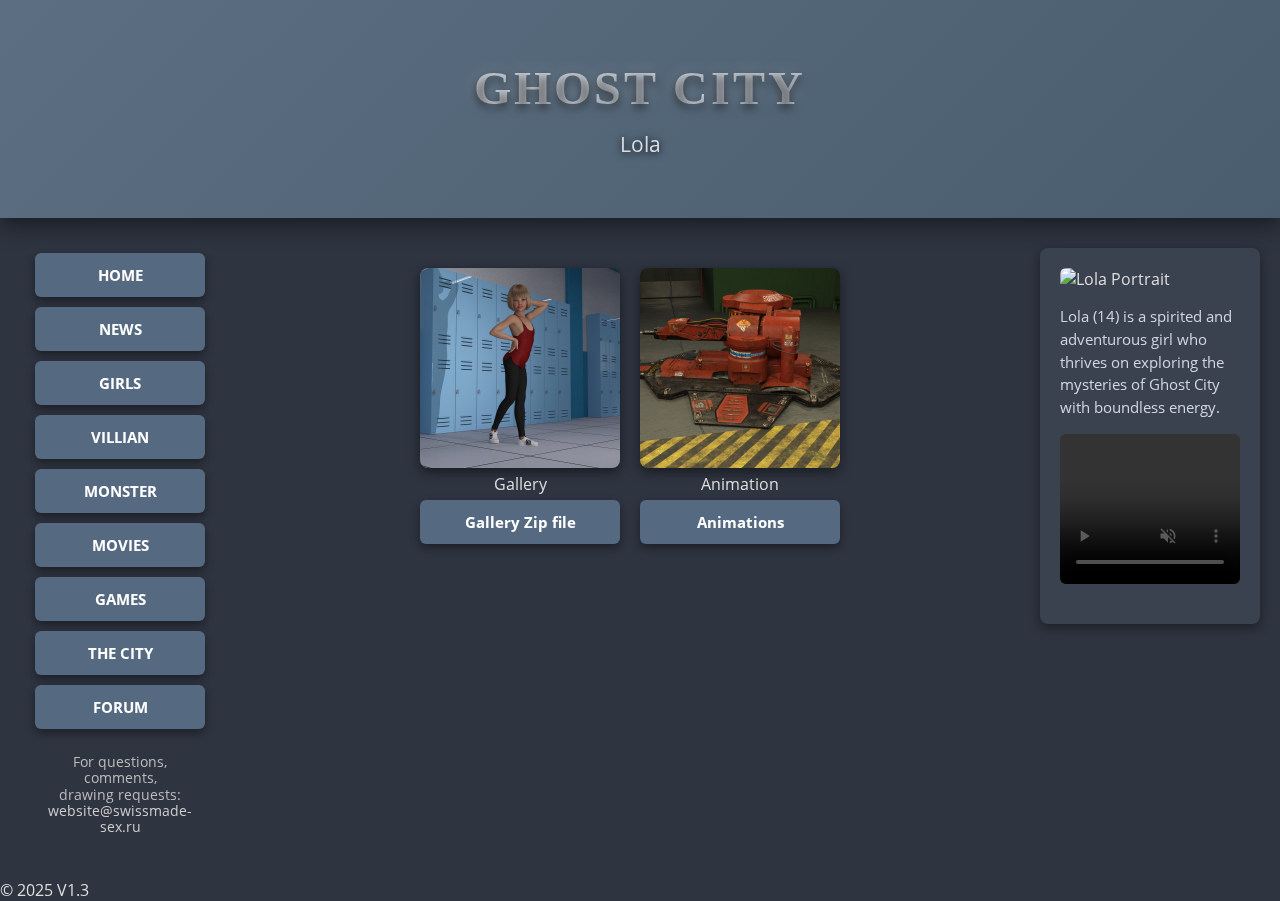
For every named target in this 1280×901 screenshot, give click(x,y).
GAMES (120, 599)
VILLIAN (120, 437)
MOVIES (120, 545)
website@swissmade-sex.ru (120, 818)
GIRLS (120, 383)
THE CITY (120, 653)
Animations (740, 522)
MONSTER (120, 491)
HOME (120, 275)
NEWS (120, 329)
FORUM (120, 707)
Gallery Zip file (520, 522)
